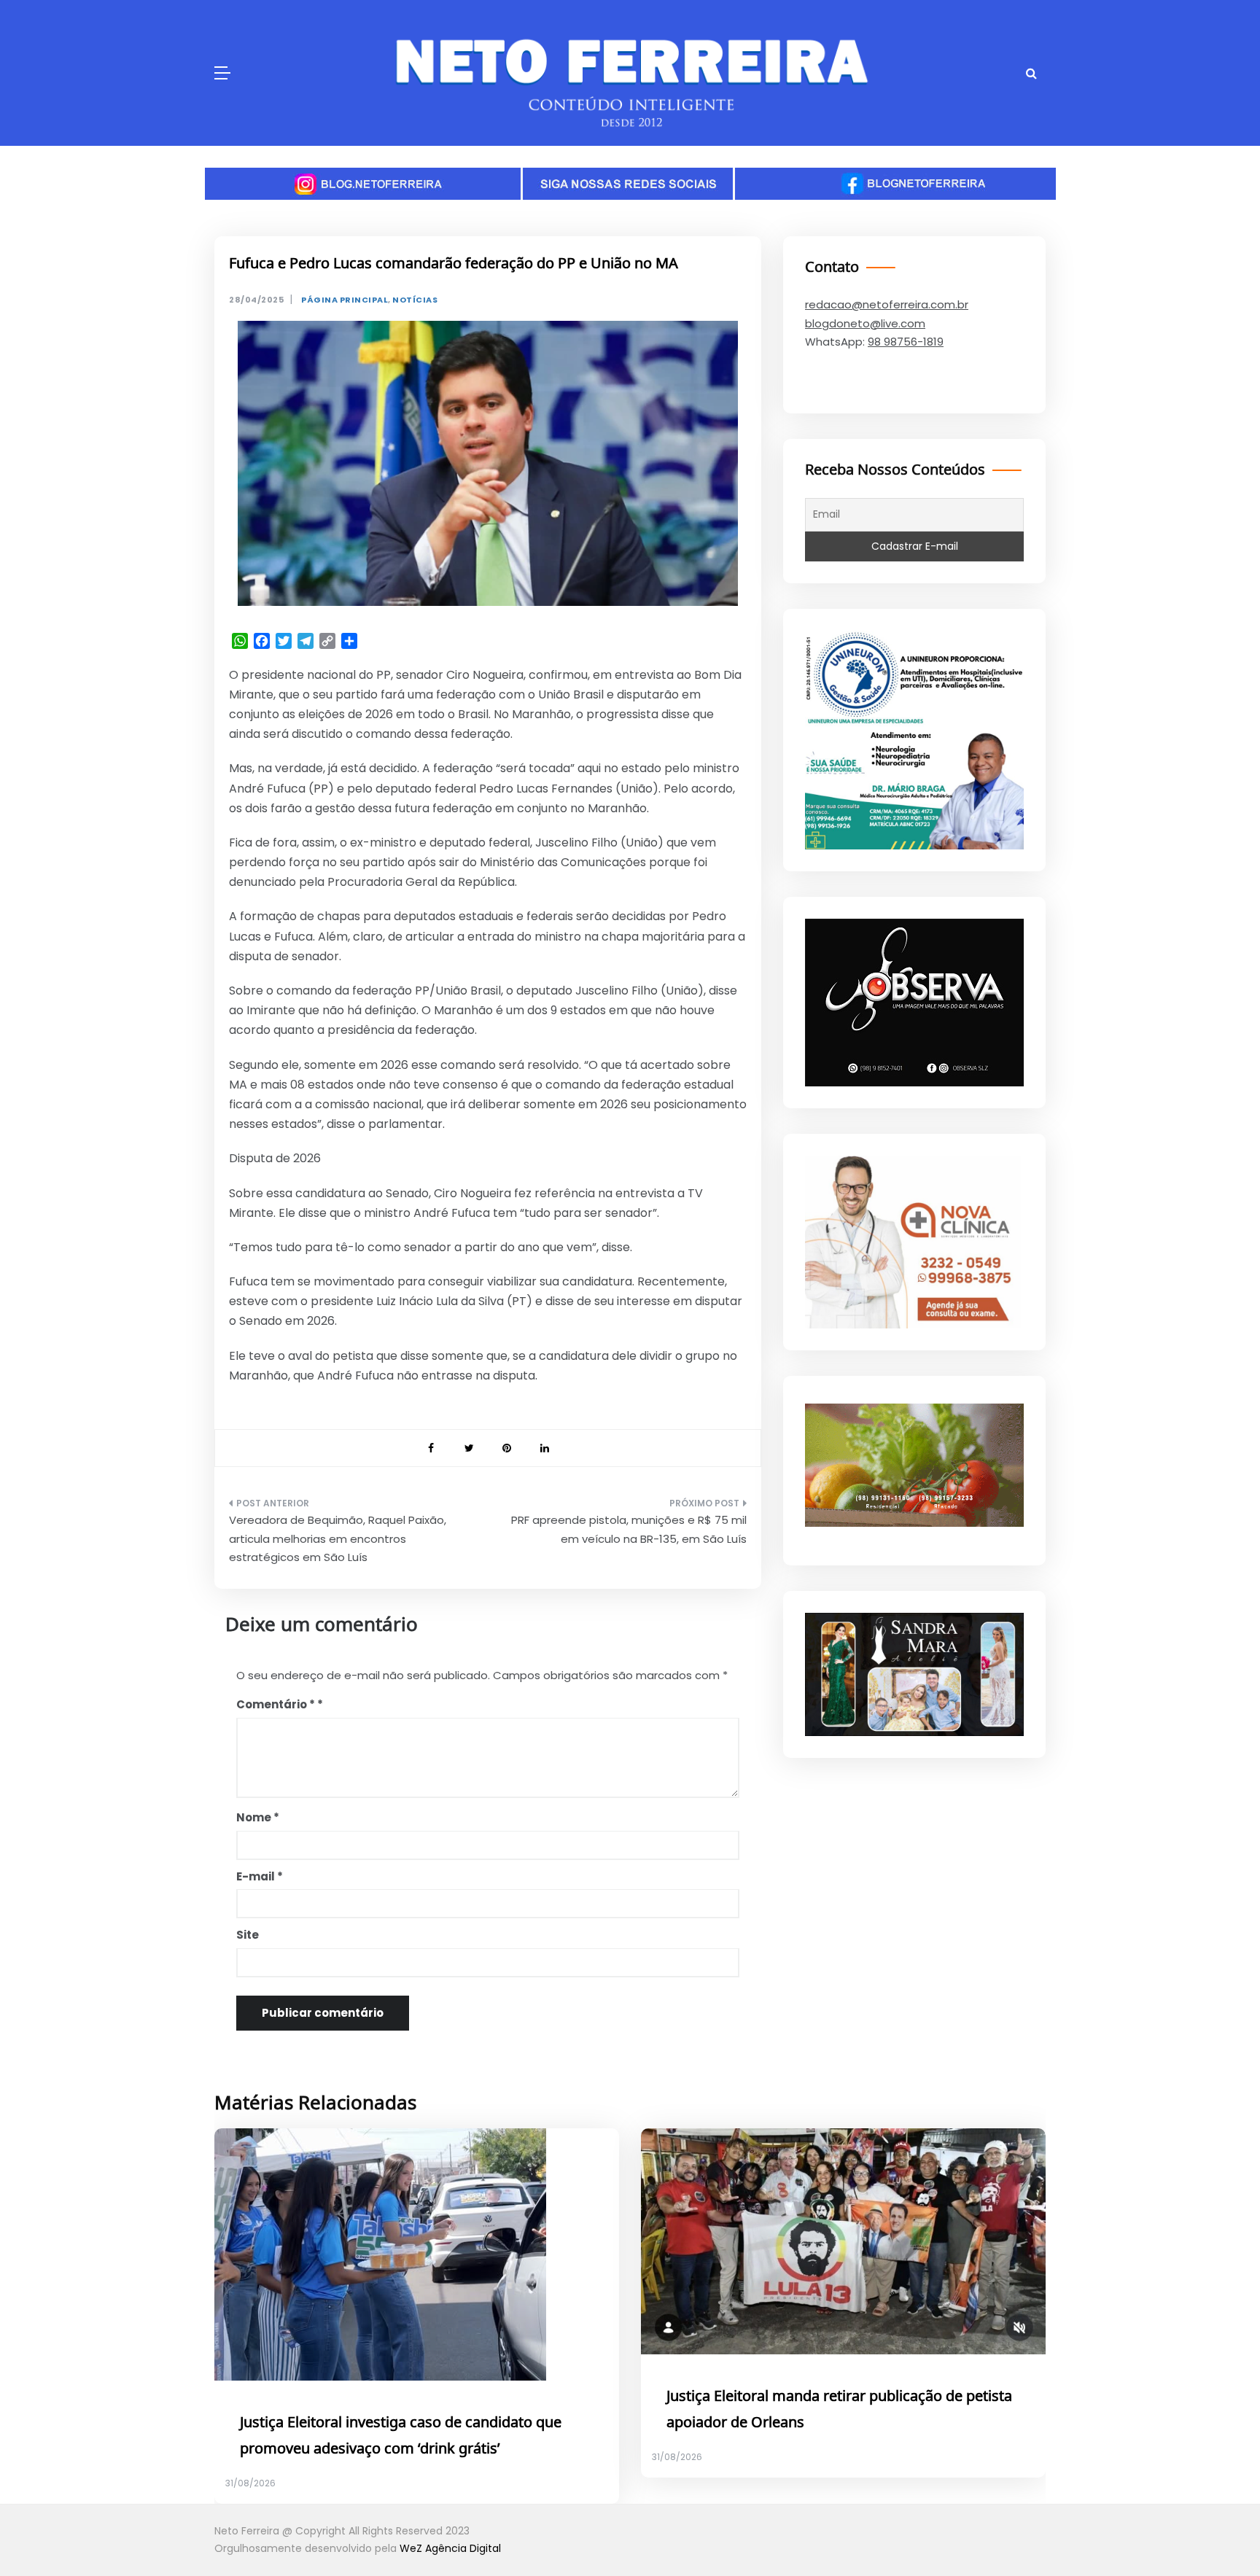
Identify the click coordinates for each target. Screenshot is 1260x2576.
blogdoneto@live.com (865, 323)
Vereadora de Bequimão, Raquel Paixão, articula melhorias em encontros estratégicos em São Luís (338, 1538)
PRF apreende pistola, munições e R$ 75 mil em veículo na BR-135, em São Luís (629, 1529)
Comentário (276, 1704)
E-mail (260, 1876)
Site (248, 1935)
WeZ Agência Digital (450, 2548)
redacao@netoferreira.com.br (887, 304)
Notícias (415, 300)
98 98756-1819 (906, 342)
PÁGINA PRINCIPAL (345, 300)
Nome (258, 1817)
